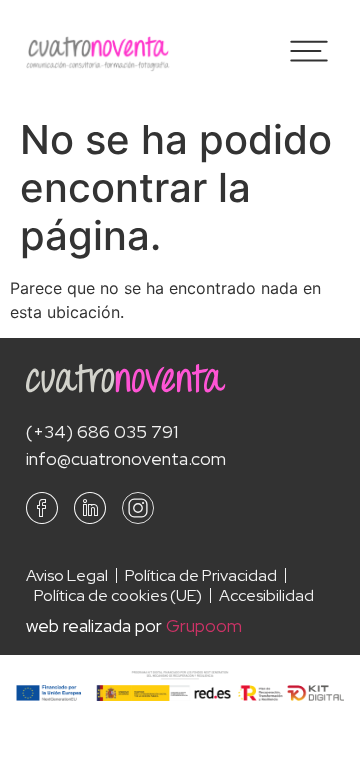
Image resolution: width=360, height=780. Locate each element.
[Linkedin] (90, 508)
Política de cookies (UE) (118, 596)
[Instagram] (138, 508)
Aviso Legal (67, 576)
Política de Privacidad (201, 576)
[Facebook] (42, 508)
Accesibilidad (266, 596)
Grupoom (204, 625)
